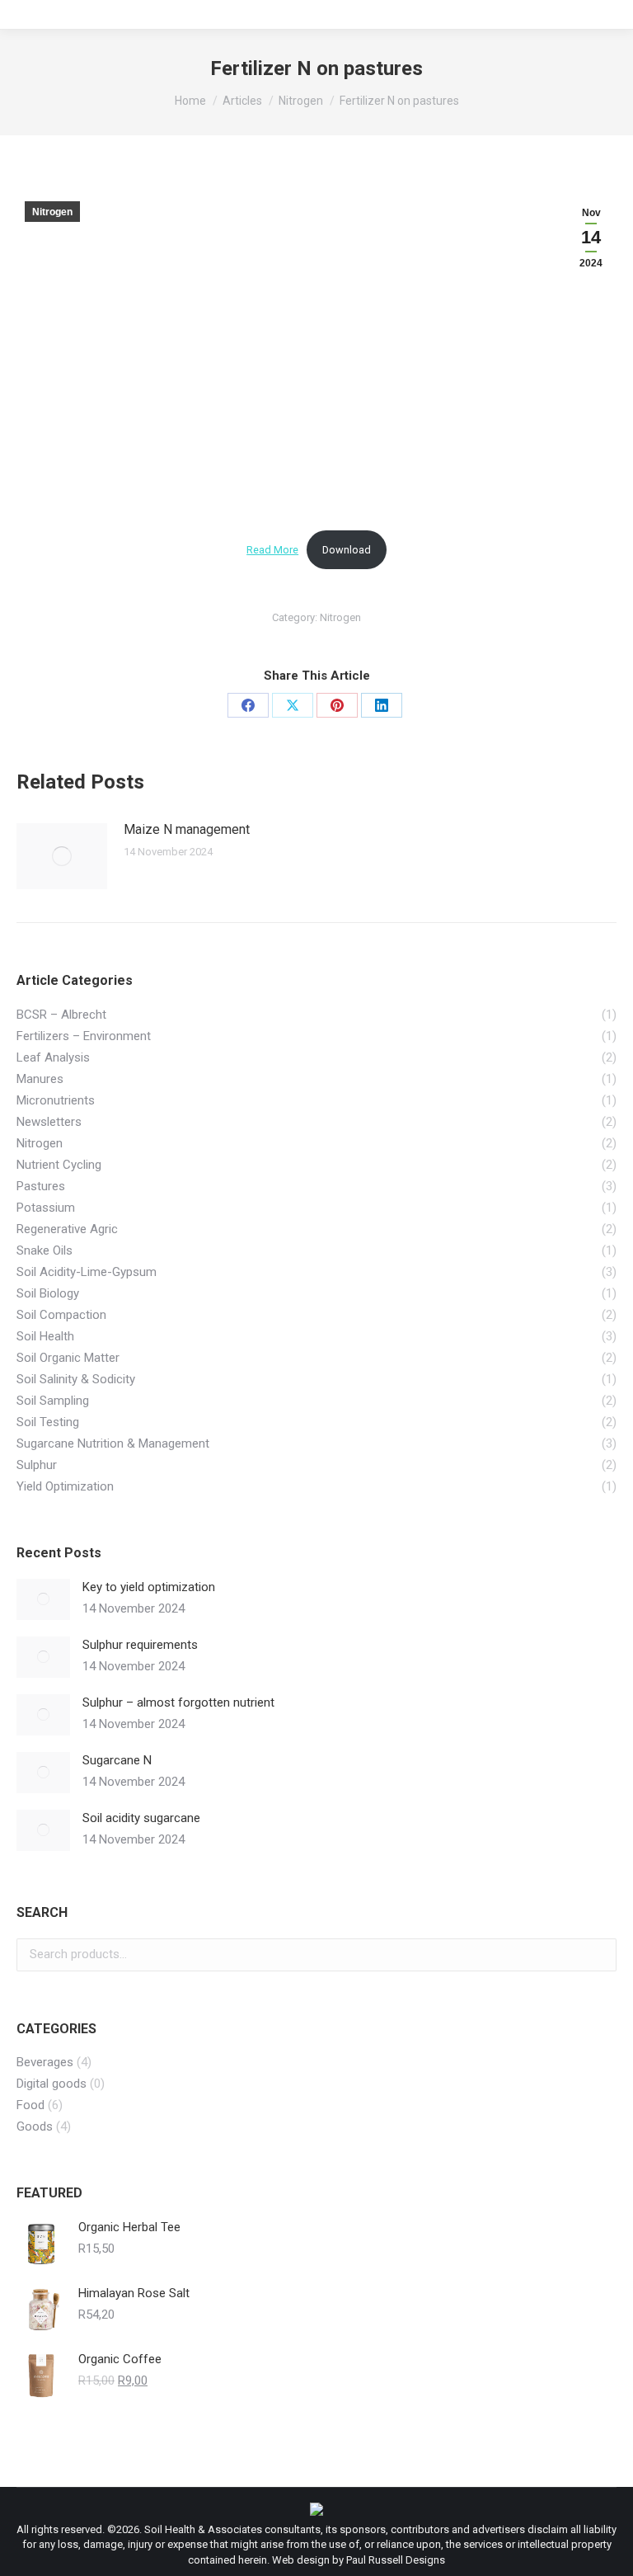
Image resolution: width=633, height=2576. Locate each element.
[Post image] (62, 856)
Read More (272, 550)
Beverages (45, 2062)
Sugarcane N (117, 1760)
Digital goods (52, 2084)
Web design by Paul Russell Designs (359, 2560)
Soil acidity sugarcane (141, 1818)
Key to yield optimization (149, 1587)
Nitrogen (52, 212)
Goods (35, 2126)
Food (30, 2105)
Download (347, 550)
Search (599, 1955)
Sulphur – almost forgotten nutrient (178, 1702)
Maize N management (187, 829)
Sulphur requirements (140, 1645)
